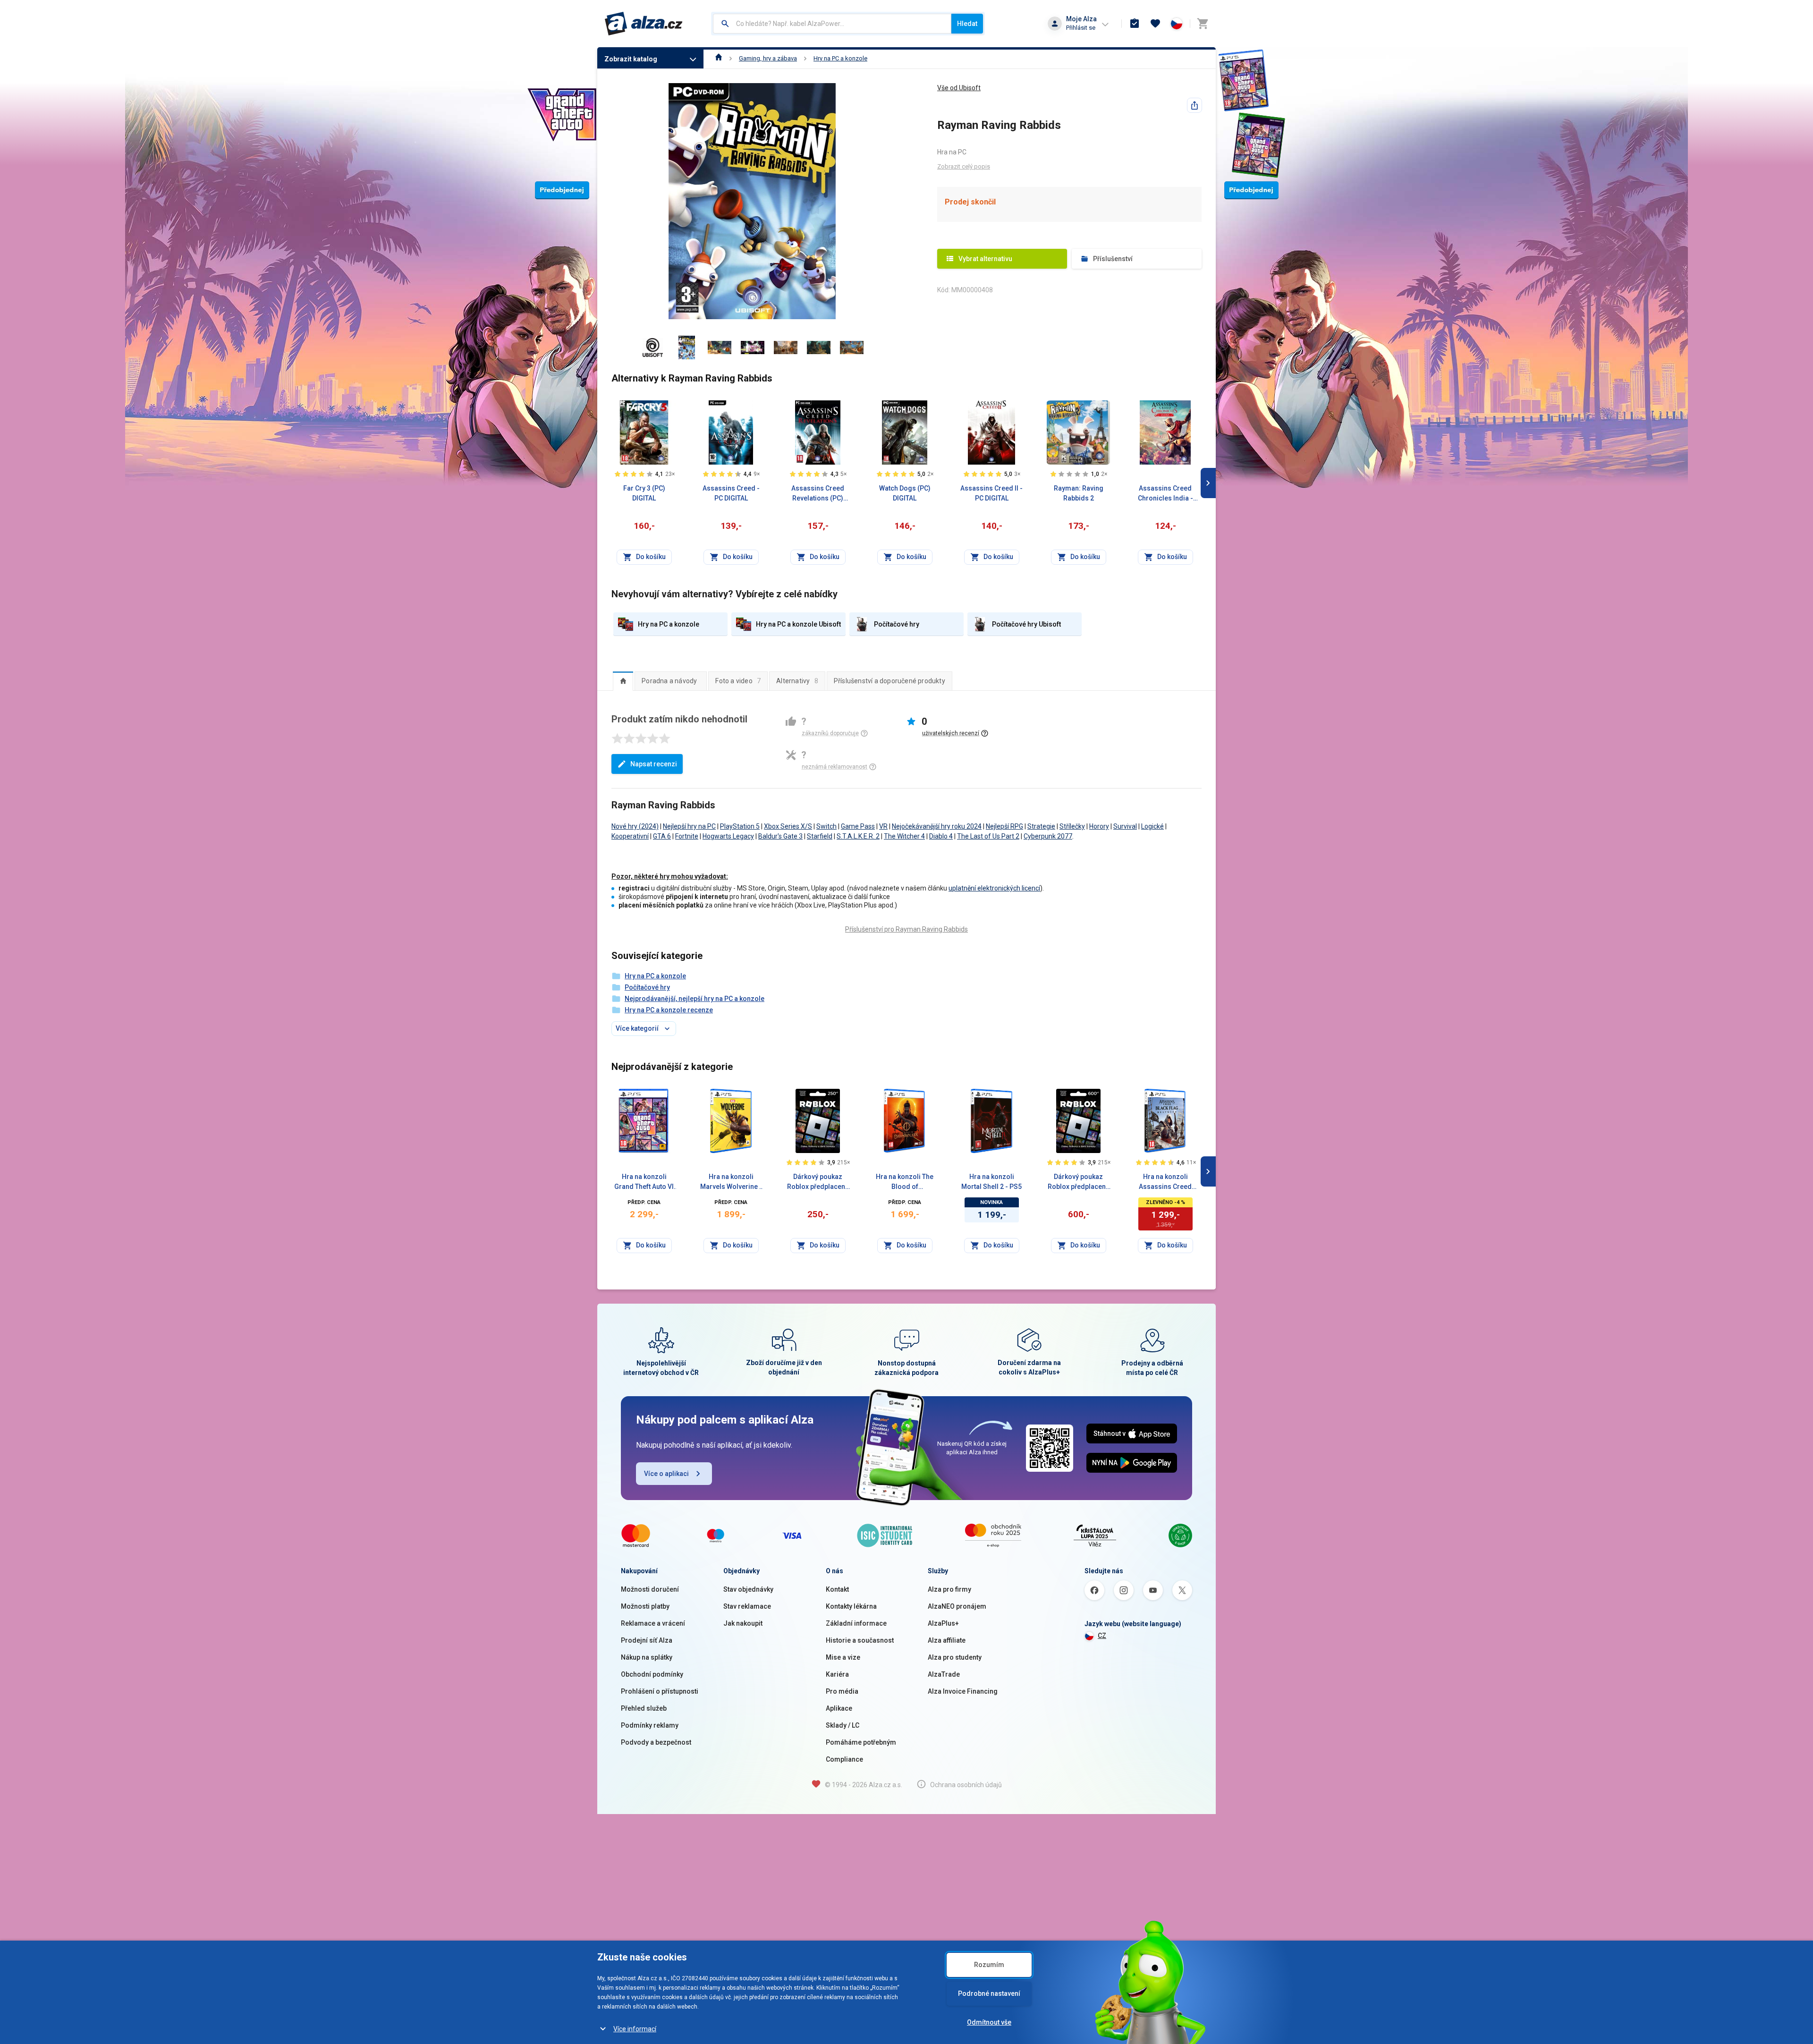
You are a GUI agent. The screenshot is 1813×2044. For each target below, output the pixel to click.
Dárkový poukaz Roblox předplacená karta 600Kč (1079, 1182)
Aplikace (839, 1708)
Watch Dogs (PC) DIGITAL (905, 493)
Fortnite (687, 836)
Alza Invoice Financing (963, 1691)
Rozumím (989, 1965)
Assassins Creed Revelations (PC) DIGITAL (818, 494)
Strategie (1041, 826)
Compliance (844, 1759)
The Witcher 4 (904, 836)
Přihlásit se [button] (1081, 28)
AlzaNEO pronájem (957, 1606)
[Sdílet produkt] (1195, 105)
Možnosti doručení (650, 1589)
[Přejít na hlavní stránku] (644, 24)
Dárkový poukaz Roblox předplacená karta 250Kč (818, 1182)
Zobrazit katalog (631, 59)
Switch (826, 826)
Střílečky (1072, 826)
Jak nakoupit (743, 1623)
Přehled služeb (644, 1708)
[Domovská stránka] (719, 58)
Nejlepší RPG (1004, 826)
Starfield (820, 836)
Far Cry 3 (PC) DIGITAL (644, 493)
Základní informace (856, 1623)
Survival (1125, 826)
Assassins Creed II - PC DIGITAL (991, 493)
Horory (1099, 826)
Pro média (842, 1691)
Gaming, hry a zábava (768, 58)
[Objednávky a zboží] (1135, 24)
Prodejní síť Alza (647, 1640)
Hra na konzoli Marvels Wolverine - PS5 (731, 1182)
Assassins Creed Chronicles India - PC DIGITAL (1165, 494)
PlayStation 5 (740, 826)
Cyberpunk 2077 (1048, 836)
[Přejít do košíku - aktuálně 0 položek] (1203, 24)
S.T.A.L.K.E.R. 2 (858, 836)
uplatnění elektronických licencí (994, 888)
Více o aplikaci (666, 1474)
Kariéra (837, 1674)
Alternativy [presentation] (797, 681)
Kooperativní (630, 836)
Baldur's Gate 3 (780, 836)
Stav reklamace (747, 1606)
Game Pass (858, 826)
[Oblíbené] (1155, 24)
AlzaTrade (944, 1674)
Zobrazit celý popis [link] (964, 166)
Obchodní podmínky (652, 1674)
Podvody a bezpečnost (656, 1742)
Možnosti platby (645, 1606)
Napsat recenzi (654, 764)
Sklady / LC (843, 1725)
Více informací (635, 2029)
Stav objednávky (748, 1589)
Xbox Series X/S (788, 826)
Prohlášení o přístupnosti (660, 1691)
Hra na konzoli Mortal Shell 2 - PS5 (991, 1182)
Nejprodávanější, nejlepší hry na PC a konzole (695, 999)
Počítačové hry (647, 987)
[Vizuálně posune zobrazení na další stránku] (1208, 483)
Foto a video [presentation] (738, 681)
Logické (1152, 826)
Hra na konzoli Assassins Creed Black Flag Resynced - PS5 (1165, 1182)
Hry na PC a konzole (840, 58)
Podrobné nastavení (989, 1993)
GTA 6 (662, 836)
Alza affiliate (947, 1640)
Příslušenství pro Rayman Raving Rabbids (906, 929)
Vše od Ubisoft (959, 88)
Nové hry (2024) (635, 826)
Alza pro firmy (949, 1589)
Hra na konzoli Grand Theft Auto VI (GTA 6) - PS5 (644, 1182)
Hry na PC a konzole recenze (669, 1010)
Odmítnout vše (989, 2022)
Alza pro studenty (955, 1657)
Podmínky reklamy (650, 1725)
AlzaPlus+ (943, 1623)
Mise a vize (843, 1657)
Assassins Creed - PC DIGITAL (731, 493)
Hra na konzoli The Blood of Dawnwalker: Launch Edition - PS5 (905, 1182)
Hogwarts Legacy (728, 836)
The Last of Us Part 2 (988, 836)
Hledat (967, 24)
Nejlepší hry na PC (689, 826)
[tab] (623, 681)
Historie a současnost (860, 1640)
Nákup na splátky (647, 1657)
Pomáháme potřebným (861, 1742)
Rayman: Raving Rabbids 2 (1079, 493)
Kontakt (837, 1589)
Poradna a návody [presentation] (669, 681)
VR (883, 826)
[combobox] (832, 24)
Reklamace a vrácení (653, 1623)
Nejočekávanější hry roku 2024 (937, 826)
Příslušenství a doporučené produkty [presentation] (890, 681)
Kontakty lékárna (851, 1606)
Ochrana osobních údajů (966, 1785)
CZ (1102, 1636)
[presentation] (623, 681)
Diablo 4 (941, 836)
